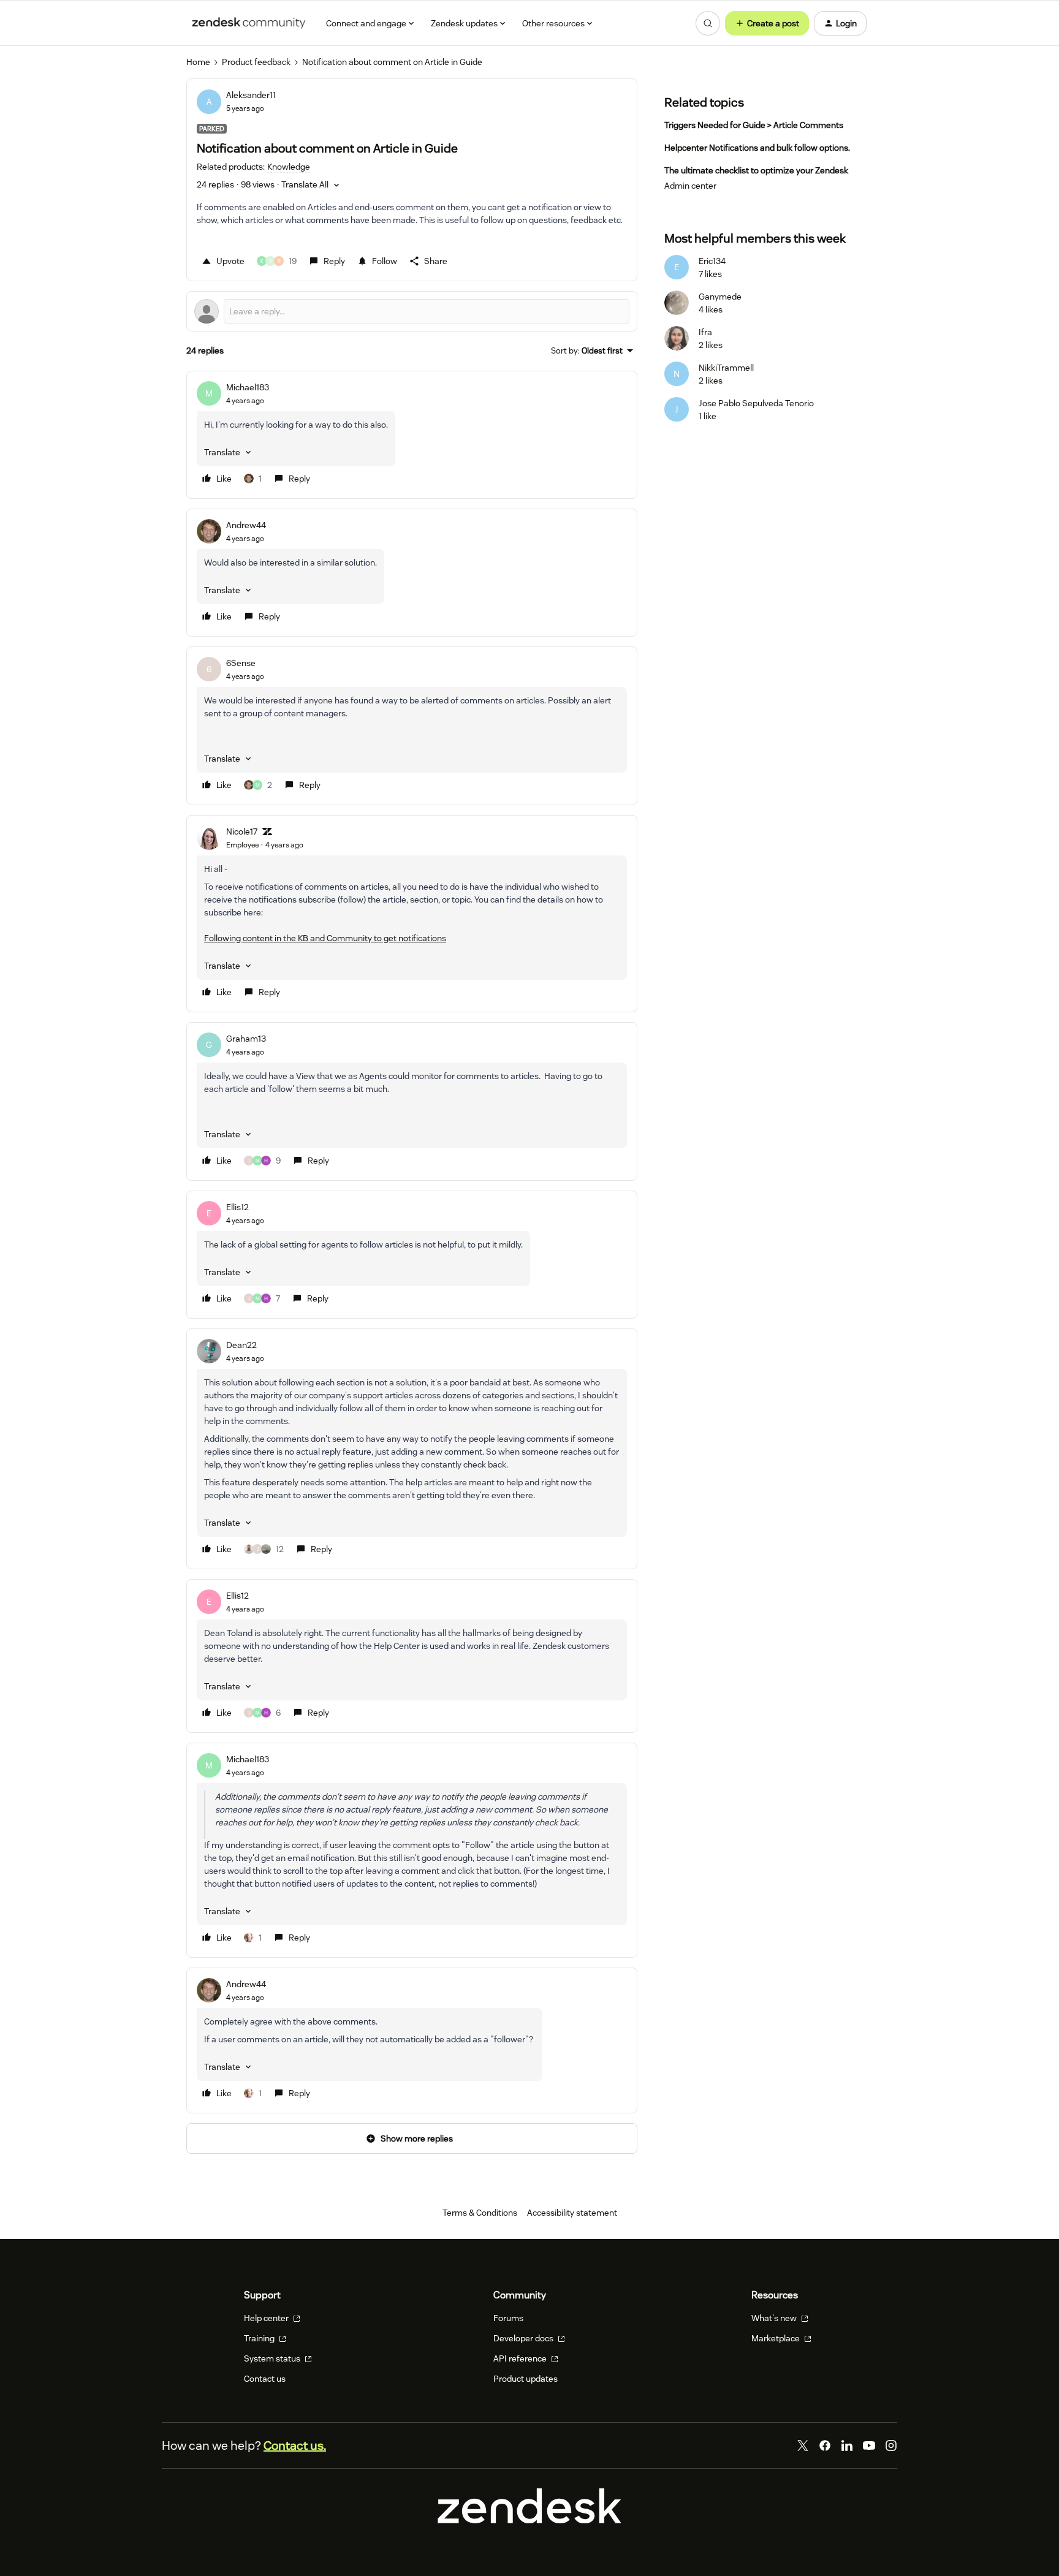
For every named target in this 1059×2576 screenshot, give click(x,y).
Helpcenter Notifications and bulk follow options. (757, 148)
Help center (267, 2318)
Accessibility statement (572, 2213)
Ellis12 (237, 1207)
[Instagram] (891, 2445)
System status (273, 2358)
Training (260, 2338)
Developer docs (524, 2338)
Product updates (526, 2379)
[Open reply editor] (412, 311)
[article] (412, 435)
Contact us (265, 2379)
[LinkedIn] (847, 2445)
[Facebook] (825, 2445)
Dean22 (241, 1345)
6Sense (241, 663)
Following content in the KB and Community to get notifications (325, 938)
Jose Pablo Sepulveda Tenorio (756, 403)
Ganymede (720, 297)
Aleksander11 (251, 95)
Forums (508, 2318)
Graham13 (246, 1039)
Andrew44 (246, 525)
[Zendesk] (529, 2520)
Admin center (690, 186)
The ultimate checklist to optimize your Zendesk (756, 170)
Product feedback (256, 62)
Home (198, 62)
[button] (767, 23)
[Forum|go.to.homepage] (249, 23)
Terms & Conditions (480, 2213)
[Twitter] (803, 2445)
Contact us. (295, 2445)
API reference (521, 2358)
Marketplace (776, 2338)
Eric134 (712, 261)
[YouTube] (869, 2445)
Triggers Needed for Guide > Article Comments (754, 125)
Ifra (705, 332)
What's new (775, 2318)
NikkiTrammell (726, 368)
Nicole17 (242, 832)
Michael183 (248, 387)
